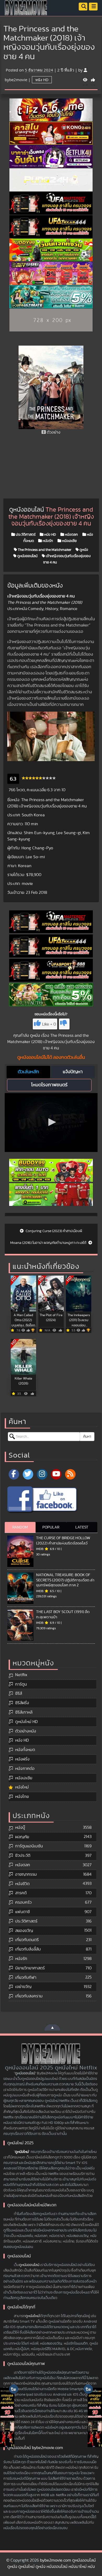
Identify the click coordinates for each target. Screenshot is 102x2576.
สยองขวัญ (24, 1931)
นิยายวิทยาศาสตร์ (30, 1968)
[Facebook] (14, 1474)
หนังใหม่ (22, 1787)
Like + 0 (49, 1024)
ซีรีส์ (19, 1693)
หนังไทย (22, 1797)
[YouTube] (56, 1474)
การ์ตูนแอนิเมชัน (29, 1846)
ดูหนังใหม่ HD (26, 1722)
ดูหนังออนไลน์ (27, 556)
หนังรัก (47, 541)
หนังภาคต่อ (25, 1769)
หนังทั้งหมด (25, 1750)
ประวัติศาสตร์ (25, 535)
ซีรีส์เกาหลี (24, 1712)
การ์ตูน (21, 1684)
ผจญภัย (22, 1837)
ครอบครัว (23, 1902)
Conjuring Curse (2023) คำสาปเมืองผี (53, 1231)
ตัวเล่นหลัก (28, 1072)
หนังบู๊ (20, 1827)
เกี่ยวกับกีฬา (26, 1977)
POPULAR (51, 1527)
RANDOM (20, 1527)
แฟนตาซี (22, 1912)
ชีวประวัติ (23, 1855)
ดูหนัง (83, 550)
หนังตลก (71, 535)
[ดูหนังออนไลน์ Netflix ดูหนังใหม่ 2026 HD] (26, 12)
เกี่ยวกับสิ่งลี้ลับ (28, 1949)
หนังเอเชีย (69, 541)
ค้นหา (87, 1437)
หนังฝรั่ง (22, 1759)
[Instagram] (42, 1474)
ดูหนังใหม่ (22, 2152)
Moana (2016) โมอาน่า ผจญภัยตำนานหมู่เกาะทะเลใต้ (49, 1243)
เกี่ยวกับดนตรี (27, 1940)
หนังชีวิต (22, 1884)
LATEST (82, 1527)
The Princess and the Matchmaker (44, 550)
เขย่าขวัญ (23, 1987)
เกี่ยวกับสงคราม (29, 1996)
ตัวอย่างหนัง (26, 1731)
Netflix (21, 1675)
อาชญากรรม (26, 1874)
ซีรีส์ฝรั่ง (22, 1703)
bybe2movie (16, 80)
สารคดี (21, 1893)
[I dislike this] (64, 1024)
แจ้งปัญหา (73, 1072)
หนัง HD (42, 80)
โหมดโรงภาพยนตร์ (49, 1085)
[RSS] (70, 1474)
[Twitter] (28, 1474)
